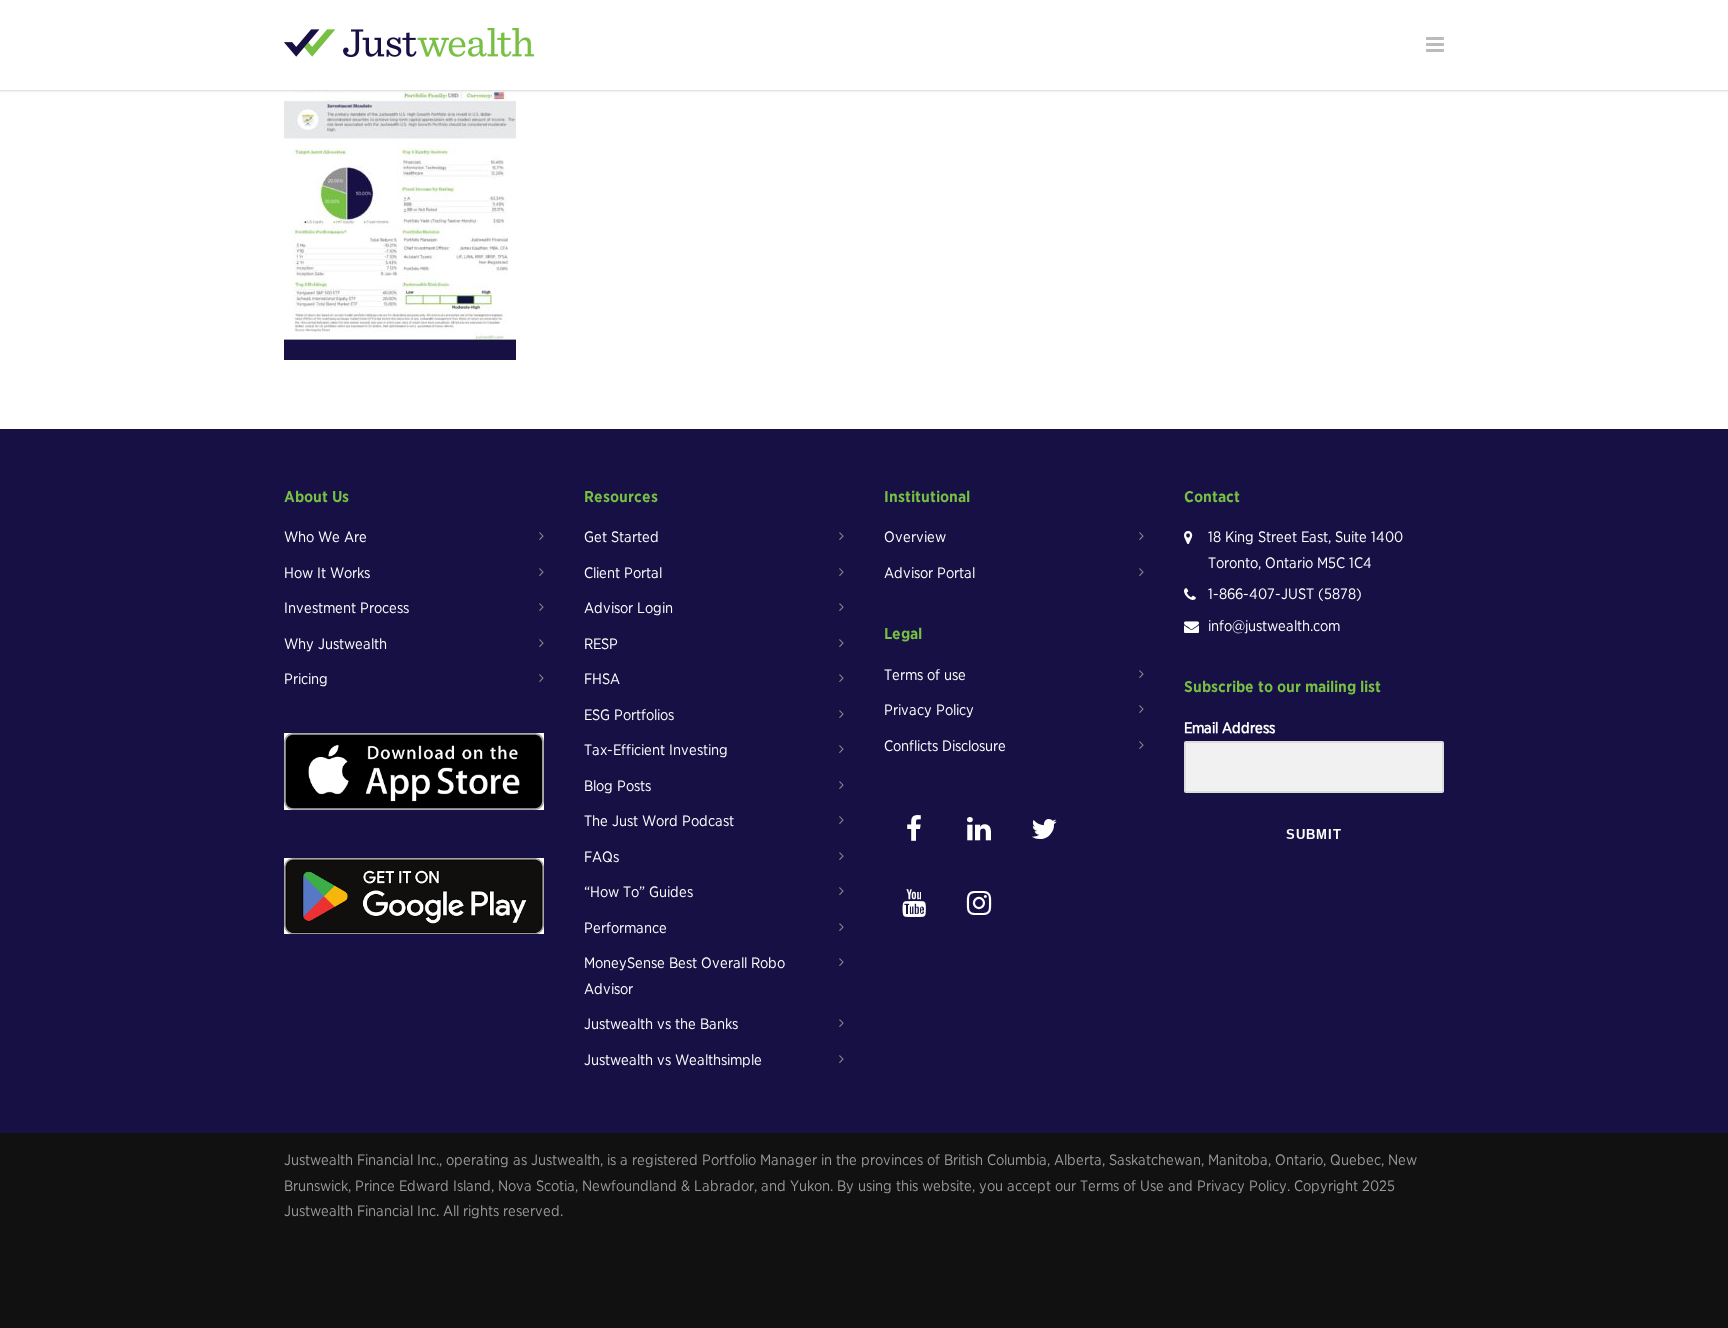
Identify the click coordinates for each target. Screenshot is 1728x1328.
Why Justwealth (335, 644)
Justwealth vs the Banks (661, 1024)
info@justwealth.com (1274, 626)
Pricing (306, 679)
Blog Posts (617, 786)
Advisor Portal (929, 573)
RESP (601, 644)
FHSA (602, 679)
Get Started (621, 537)
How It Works (327, 573)
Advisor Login (628, 608)
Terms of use (925, 675)
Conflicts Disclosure (945, 746)
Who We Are (325, 537)
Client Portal (623, 573)
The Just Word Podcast (659, 821)
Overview (915, 537)
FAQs (601, 857)
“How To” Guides (638, 892)
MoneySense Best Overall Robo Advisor (684, 976)
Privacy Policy (929, 710)
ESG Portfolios (629, 715)
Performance (625, 928)
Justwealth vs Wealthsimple (673, 1060)
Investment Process (346, 608)
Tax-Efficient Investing (656, 750)
